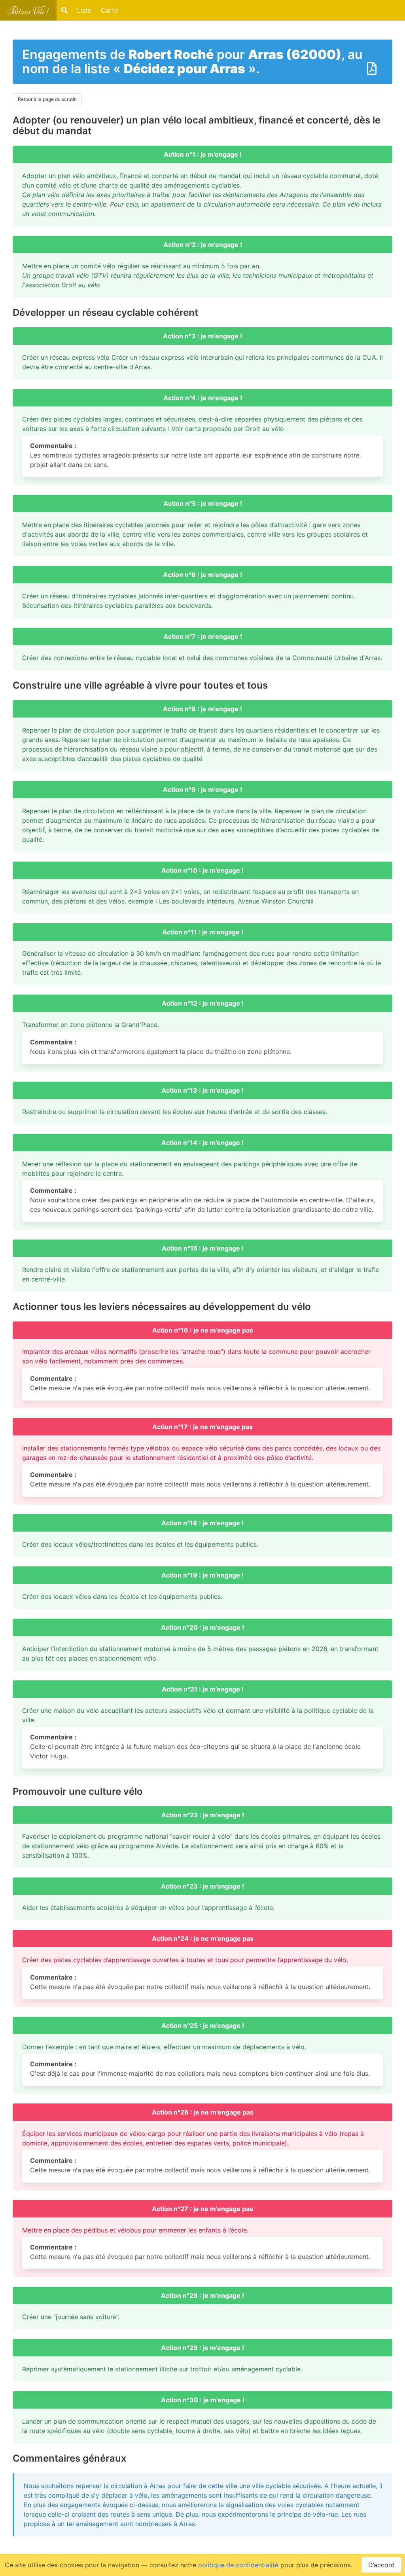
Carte (109, 10)
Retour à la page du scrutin (47, 99)
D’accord (381, 2565)
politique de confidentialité (238, 2565)
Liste (84, 10)
